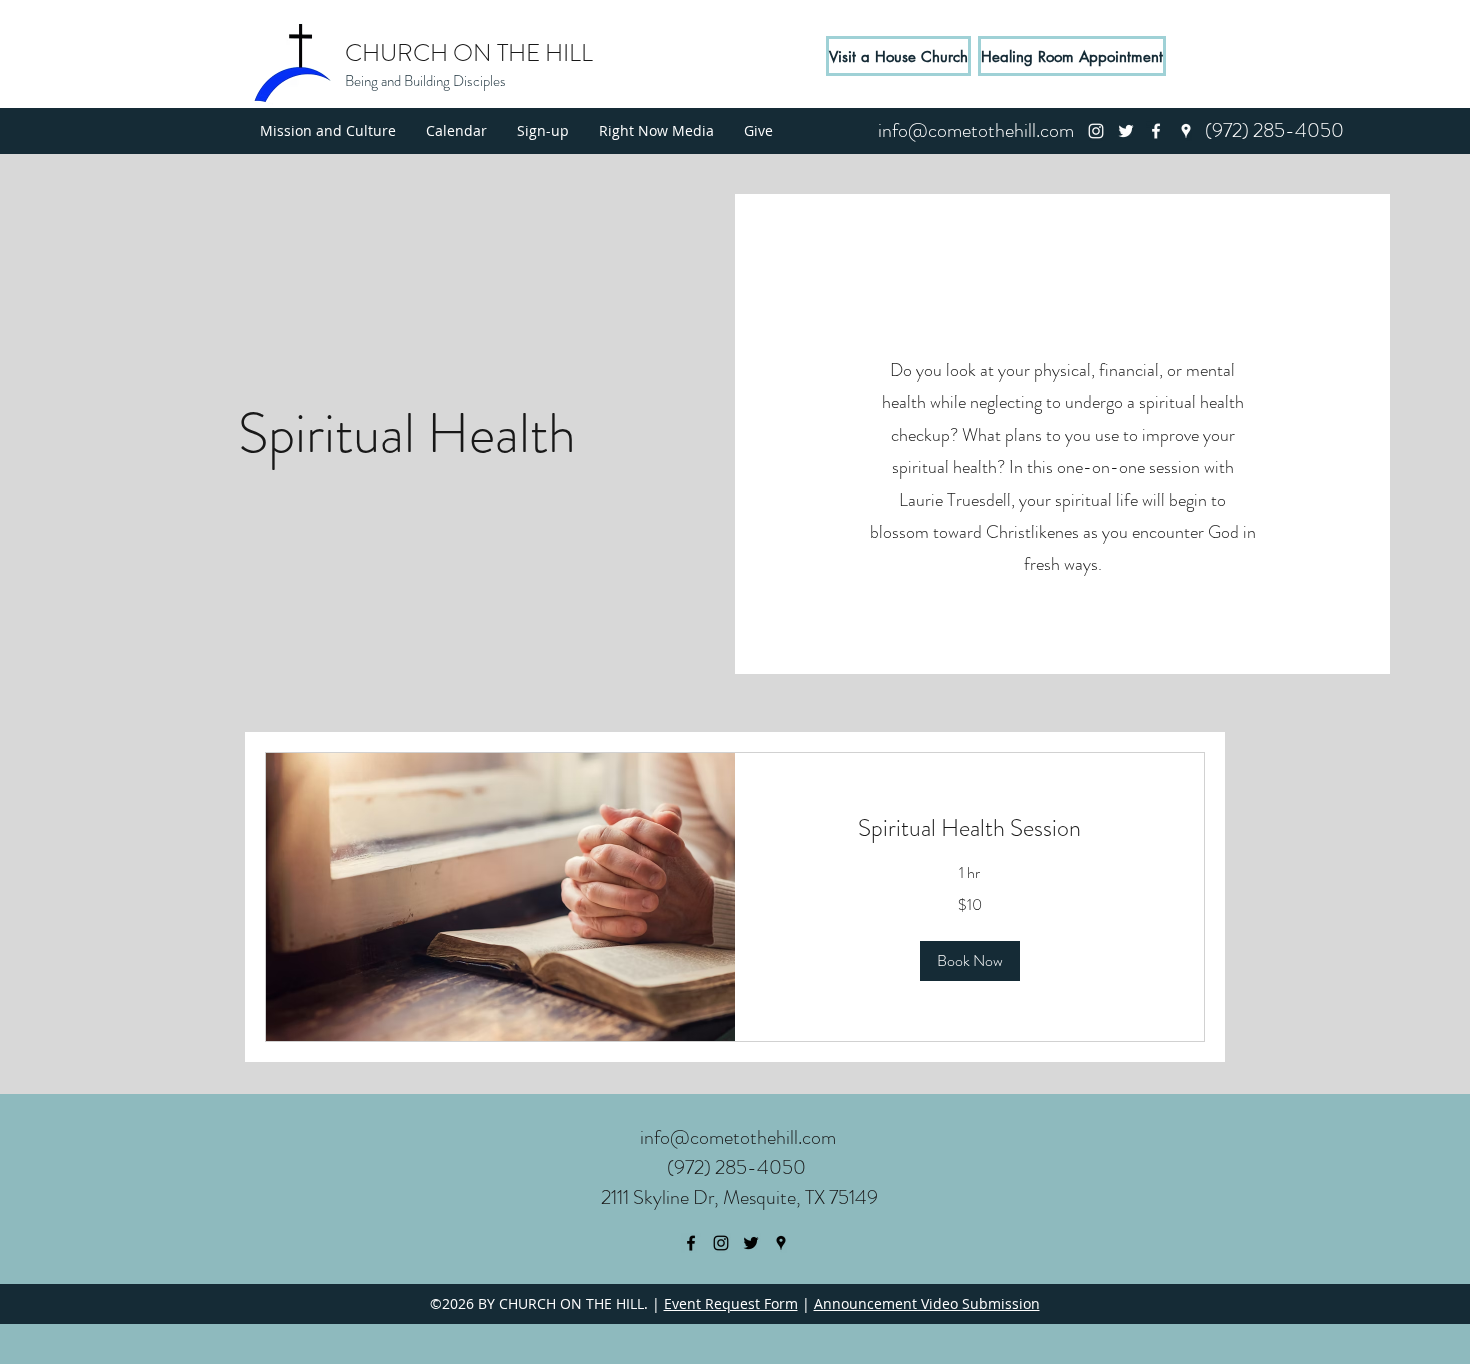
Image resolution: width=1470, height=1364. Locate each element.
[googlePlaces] (1186, 131)
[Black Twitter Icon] (751, 1243)
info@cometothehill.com (738, 1137)
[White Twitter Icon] (1126, 131)
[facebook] (1156, 131)
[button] (970, 961)
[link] (969, 829)
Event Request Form (731, 1303)
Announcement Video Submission (927, 1303)
